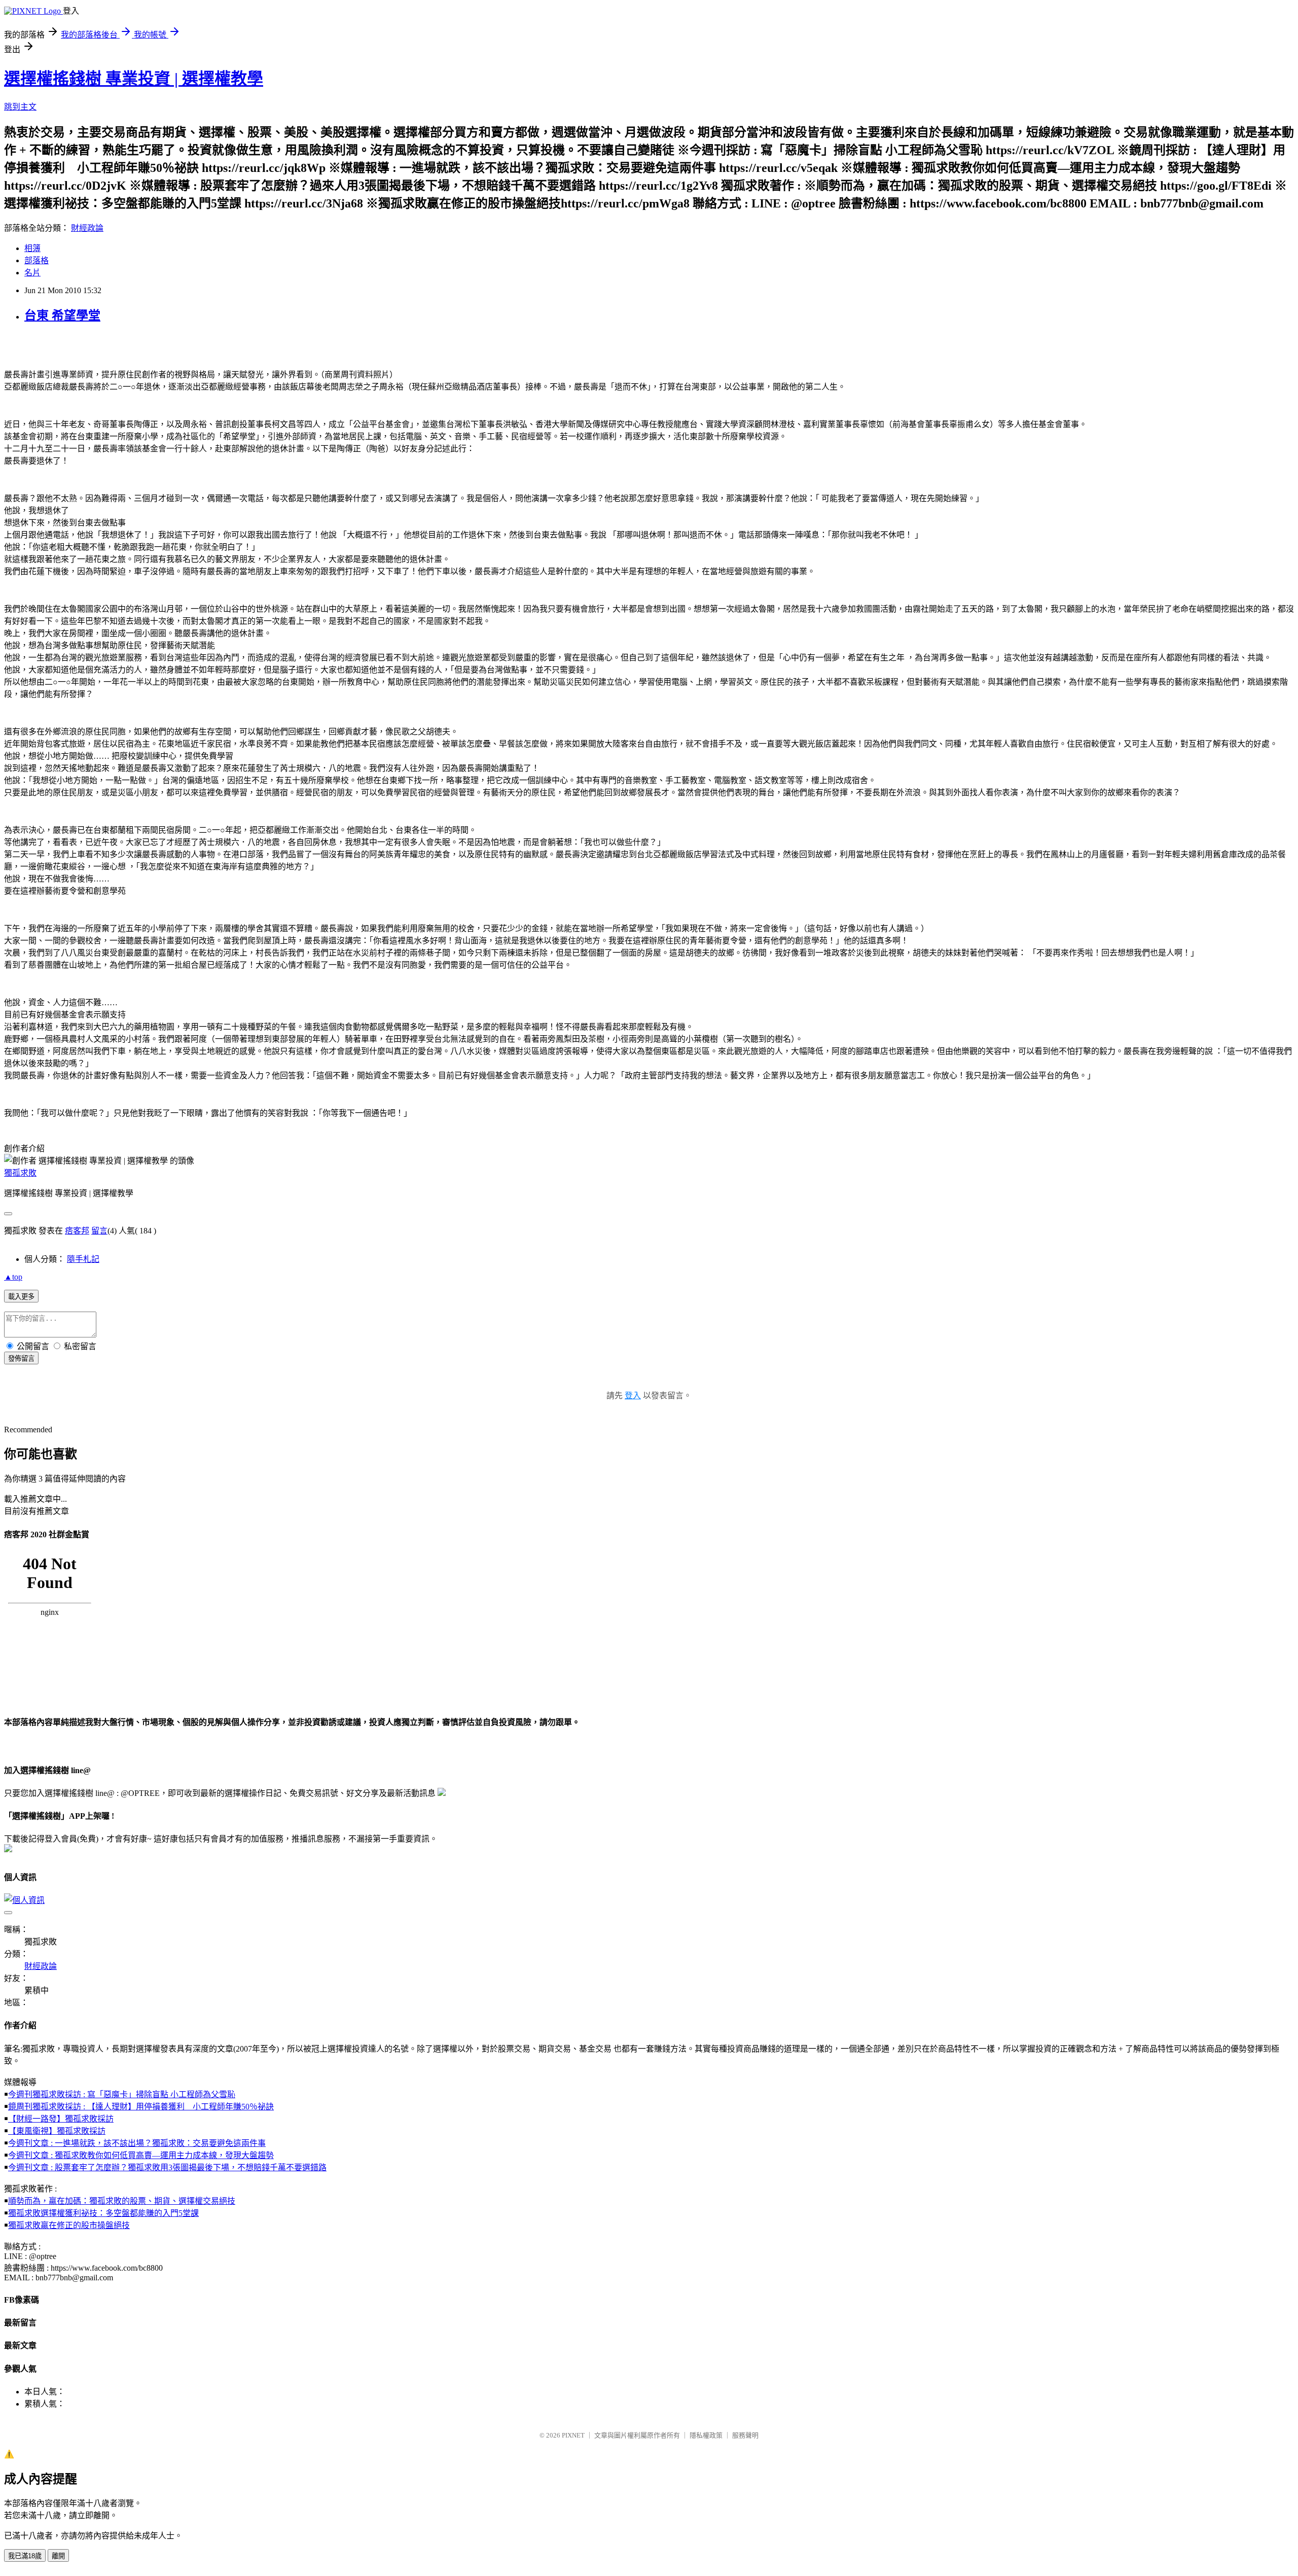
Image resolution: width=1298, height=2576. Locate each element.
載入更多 (21, 1297)
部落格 (37, 260)
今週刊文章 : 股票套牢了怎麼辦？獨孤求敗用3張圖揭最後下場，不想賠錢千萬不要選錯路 (167, 2167)
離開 (58, 2556)
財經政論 (87, 228)
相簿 (32, 248)
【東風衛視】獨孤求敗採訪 (57, 2131)
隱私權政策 (706, 2435)
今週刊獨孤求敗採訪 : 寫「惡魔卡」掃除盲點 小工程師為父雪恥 (122, 2094)
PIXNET (573, 2435)
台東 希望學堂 (62, 315)
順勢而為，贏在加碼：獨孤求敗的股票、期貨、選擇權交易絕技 (122, 2201)
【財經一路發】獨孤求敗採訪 (61, 2119)
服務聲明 (745, 2435)
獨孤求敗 (20, 1173)
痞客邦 (77, 1231)
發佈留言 (21, 1358)
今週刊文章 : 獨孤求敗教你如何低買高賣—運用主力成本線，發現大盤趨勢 (141, 2155)
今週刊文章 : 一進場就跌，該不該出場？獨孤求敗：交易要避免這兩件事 (137, 2143)
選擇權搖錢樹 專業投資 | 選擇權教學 (134, 79)
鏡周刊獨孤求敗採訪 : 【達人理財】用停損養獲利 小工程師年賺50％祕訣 (141, 2107)
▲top (13, 1277)
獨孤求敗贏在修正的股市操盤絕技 (69, 2225)
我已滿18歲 (25, 2556)
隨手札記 (83, 1259)
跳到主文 (20, 107)
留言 (99, 1231)
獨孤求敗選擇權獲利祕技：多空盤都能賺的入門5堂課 (103, 2213)
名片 (32, 273)
